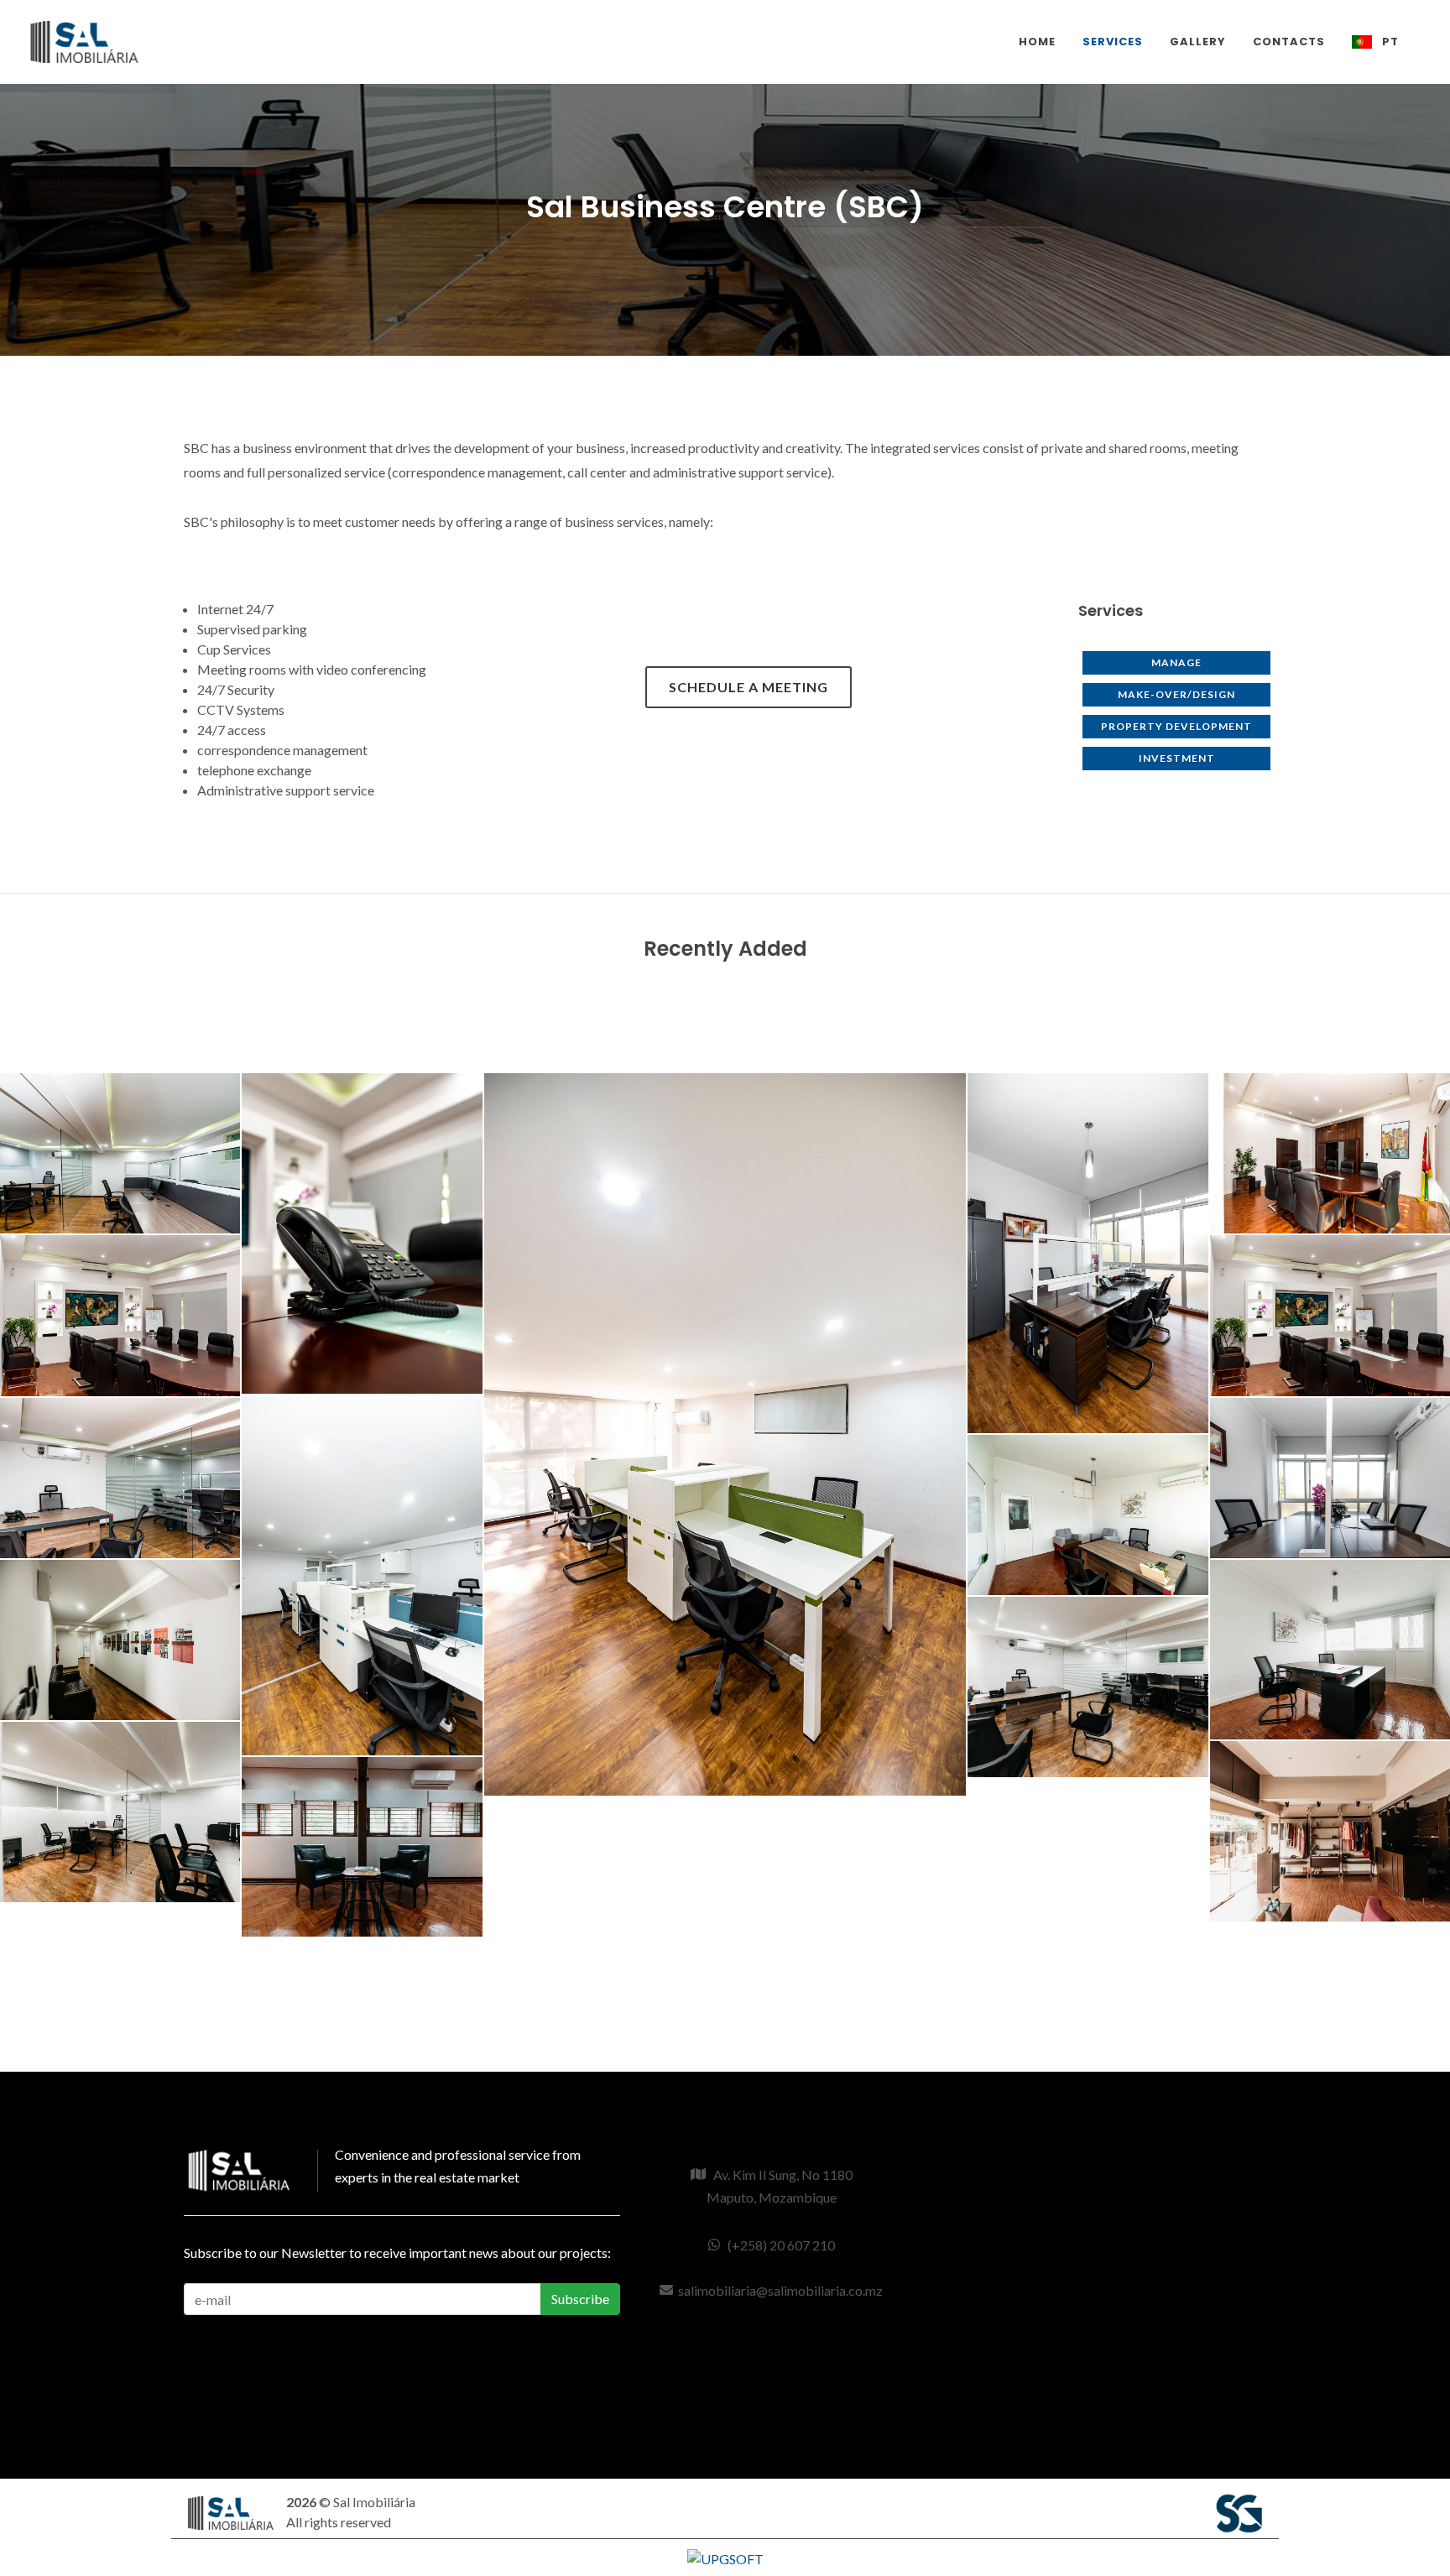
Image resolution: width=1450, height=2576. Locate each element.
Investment (1177, 758)
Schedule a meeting (748, 687)
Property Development (1176, 726)
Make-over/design (1176, 694)
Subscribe (580, 2299)
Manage (1176, 662)
